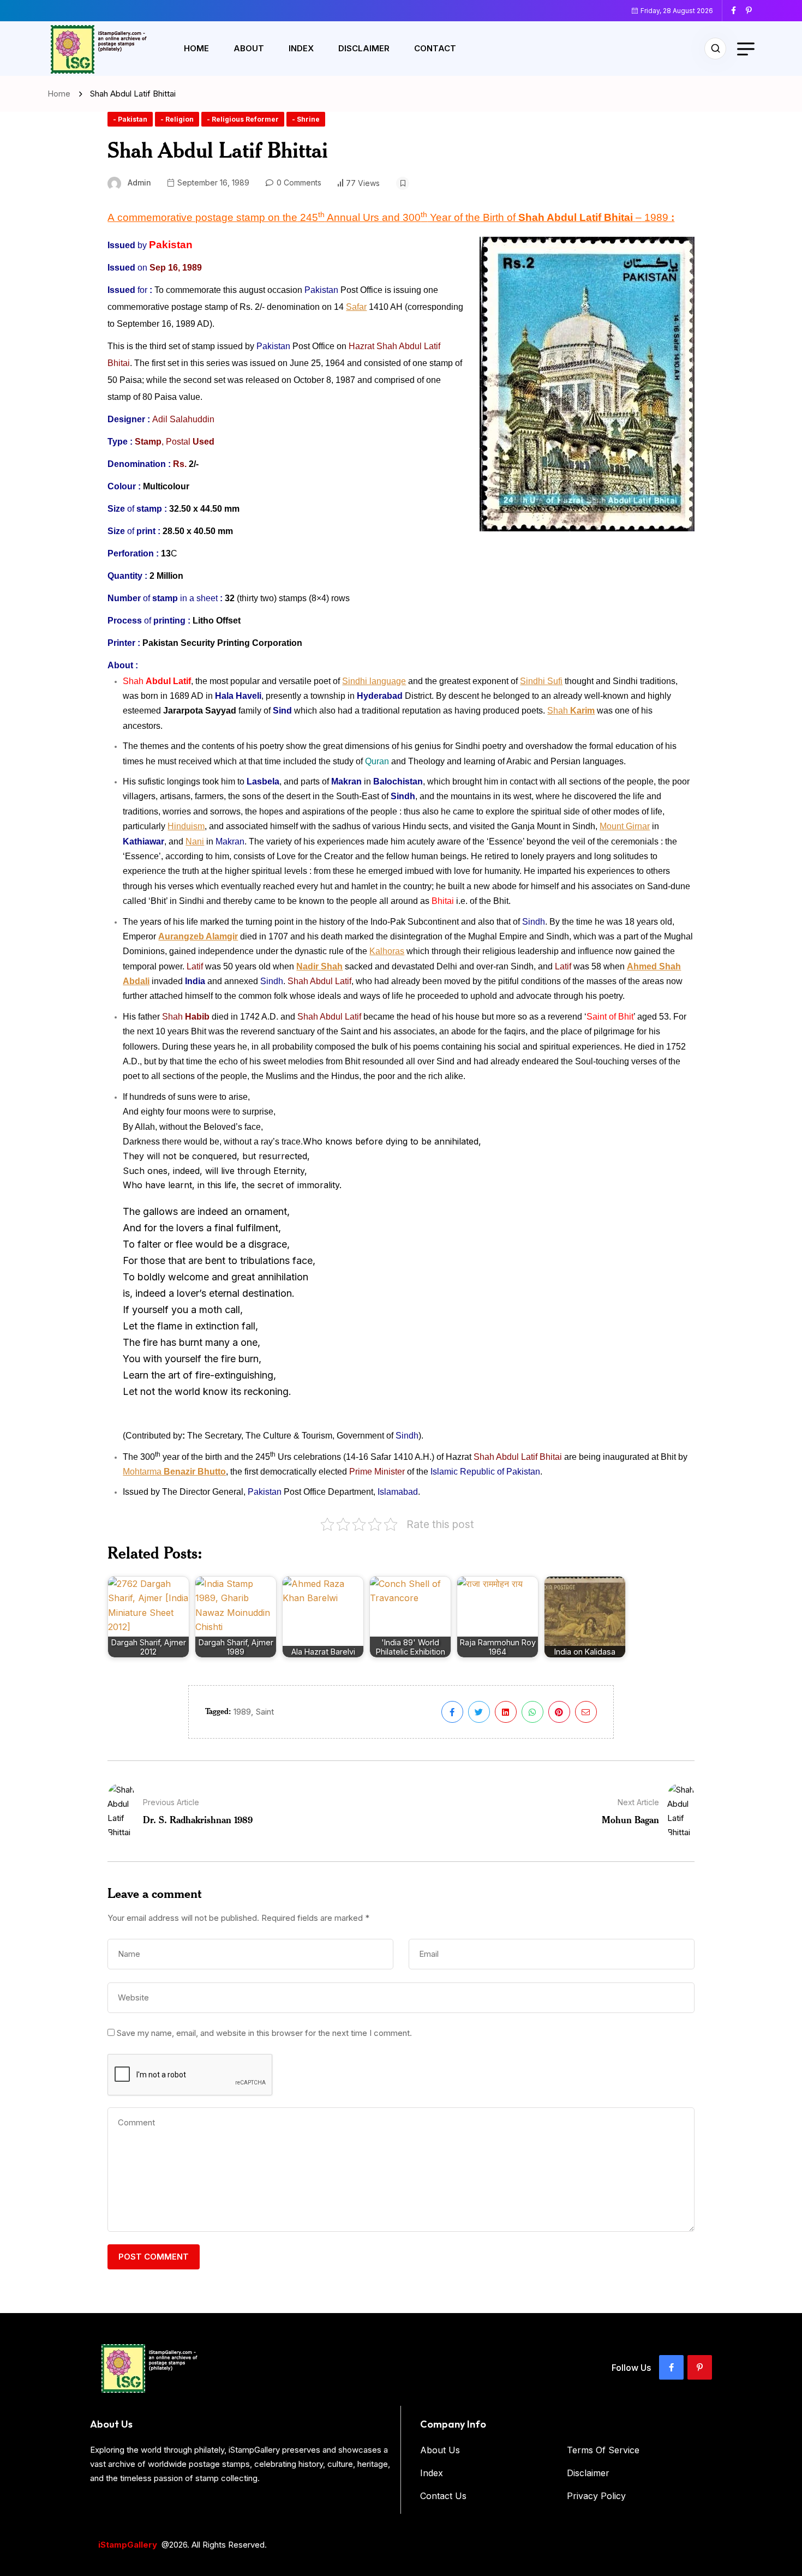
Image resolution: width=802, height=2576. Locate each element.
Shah (571, 711)
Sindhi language (374, 681)
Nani (195, 841)
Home (196, 48)
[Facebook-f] (671, 2367)
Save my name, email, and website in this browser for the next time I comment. (264, 2033)
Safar (356, 307)
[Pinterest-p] (700, 2367)
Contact (435, 48)
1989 (242, 1712)
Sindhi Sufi (541, 681)
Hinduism (186, 826)
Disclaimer (364, 48)
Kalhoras (387, 951)
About (249, 48)
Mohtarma (174, 1472)
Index (301, 48)
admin (139, 182)
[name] (738, 10)
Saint (265, 1712)
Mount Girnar (625, 826)
